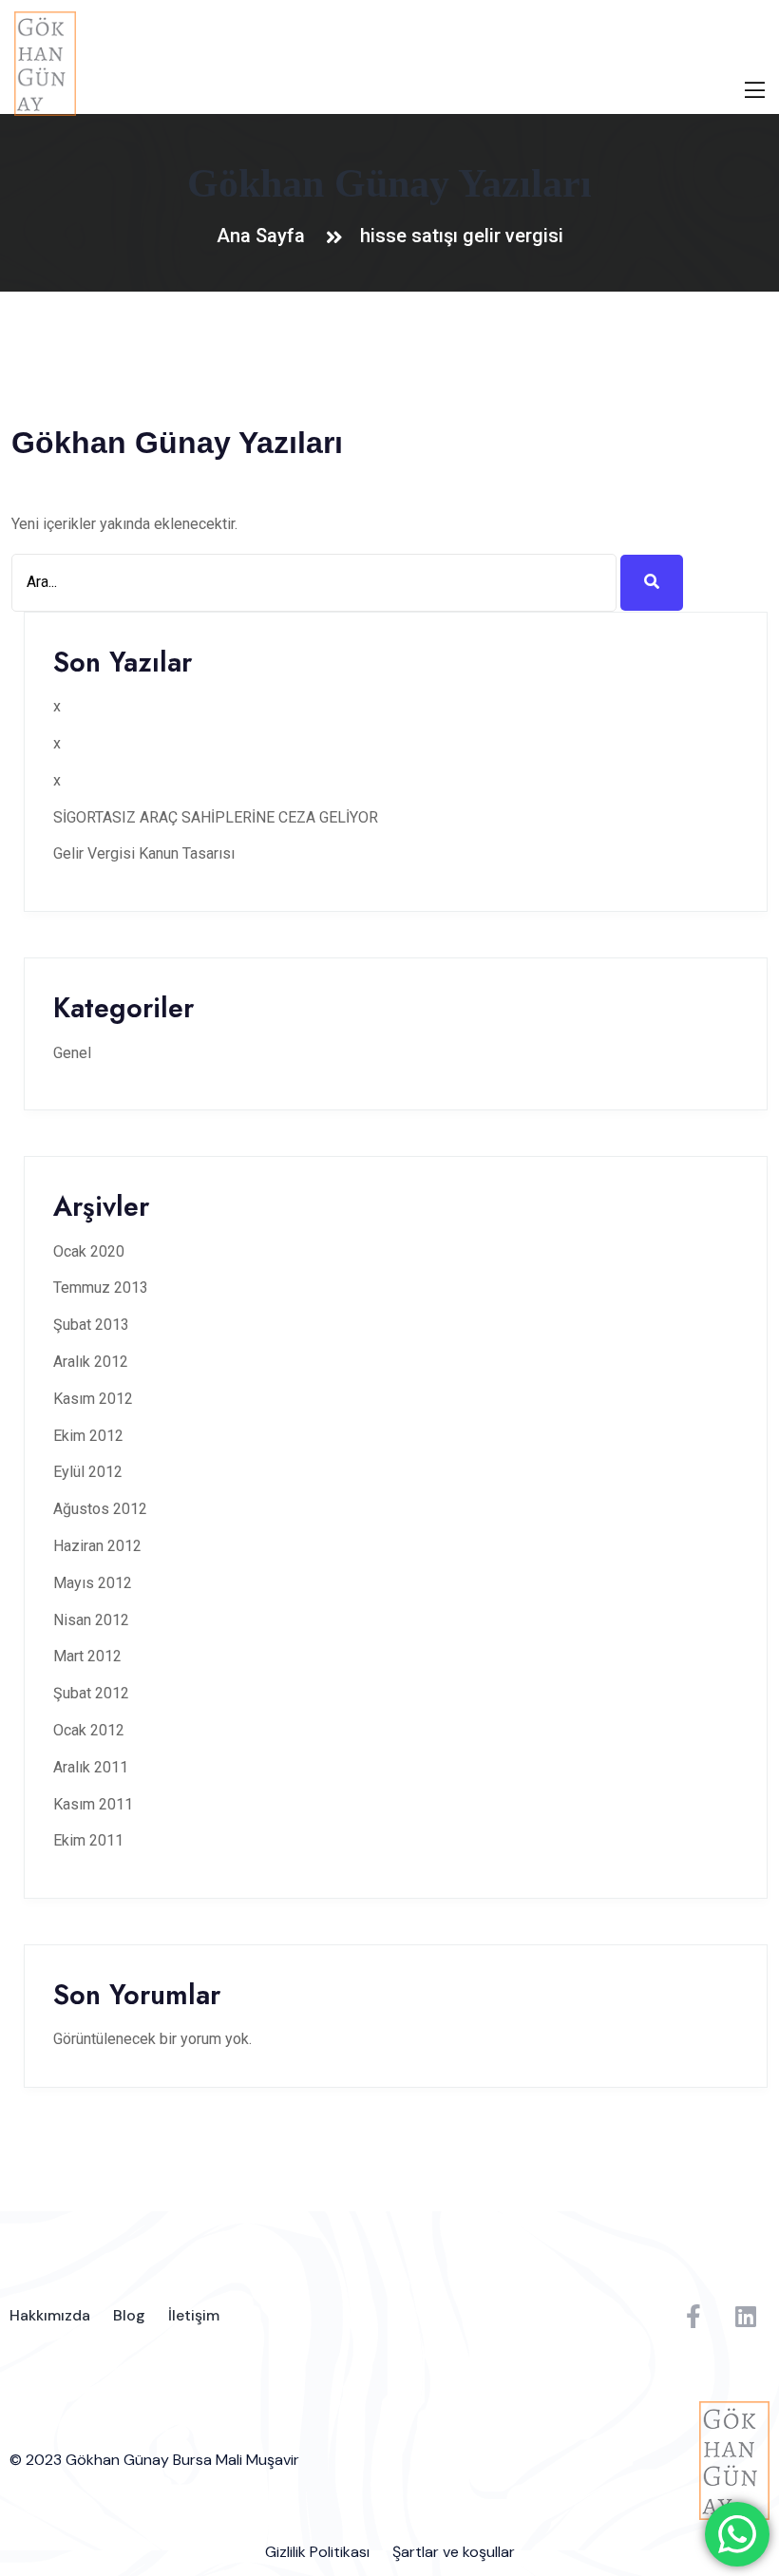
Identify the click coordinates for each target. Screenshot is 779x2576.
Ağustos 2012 (100, 1509)
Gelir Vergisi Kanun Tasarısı (144, 853)
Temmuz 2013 (101, 1288)
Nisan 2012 (91, 1620)
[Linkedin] (746, 2316)
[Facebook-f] (693, 2316)
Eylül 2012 (88, 1472)
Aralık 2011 (91, 1767)
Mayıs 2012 (93, 1583)
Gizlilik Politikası (317, 2552)
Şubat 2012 (91, 1693)
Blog (129, 2315)
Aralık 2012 (91, 1362)
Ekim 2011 (88, 1840)
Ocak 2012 (89, 1730)
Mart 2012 (87, 1656)
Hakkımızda (50, 2315)
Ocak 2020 (89, 1251)
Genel (72, 1053)
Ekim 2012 (88, 1436)
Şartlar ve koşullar (454, 2552)
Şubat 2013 (91, 1325)
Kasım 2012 (93, 1399)
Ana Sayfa (266, 236)
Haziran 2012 (97, 1546)
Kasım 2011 (93, 1804)
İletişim (194, 2315)
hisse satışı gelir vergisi (462, 236)
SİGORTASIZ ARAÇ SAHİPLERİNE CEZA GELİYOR (216, 817)
